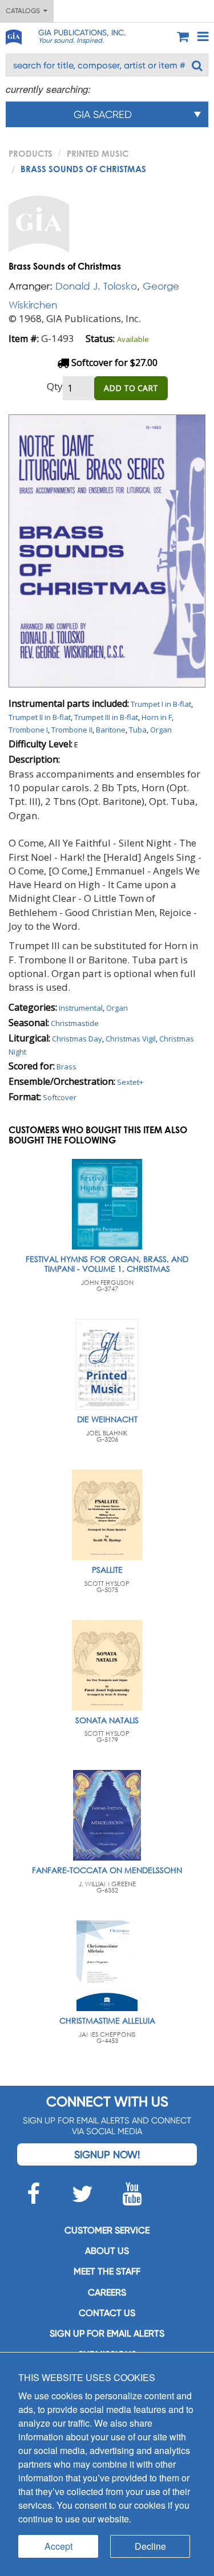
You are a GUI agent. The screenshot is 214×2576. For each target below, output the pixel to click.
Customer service (107, 2230)
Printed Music (98, 153)
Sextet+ (130, 1082)
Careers (107, 2292)
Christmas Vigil (131, 1039)
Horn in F (157, 717)
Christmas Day (77, 1039)
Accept (58, 2546)
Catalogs (25, 11)
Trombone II (72, 730)
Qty (55, 386)
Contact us (107, 2313)
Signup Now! (107, 2154)
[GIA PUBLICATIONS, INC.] (13, 35)
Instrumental (81, 1008)
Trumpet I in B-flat (161, 704)
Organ (161, 730)
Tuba (138, 730)
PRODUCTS (31, 153)
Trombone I (28, 730)
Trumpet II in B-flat (40, 717)
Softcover (60, 1097)
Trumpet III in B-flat (106, 717)
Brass (66, 1067)
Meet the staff (107, 2271)
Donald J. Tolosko (96, 286)
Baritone (111, 730)
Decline (150, 2546)
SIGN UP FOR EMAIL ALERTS (107, 2333)
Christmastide (75, 1023)
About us (107, 2251)
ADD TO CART (131, 388)
